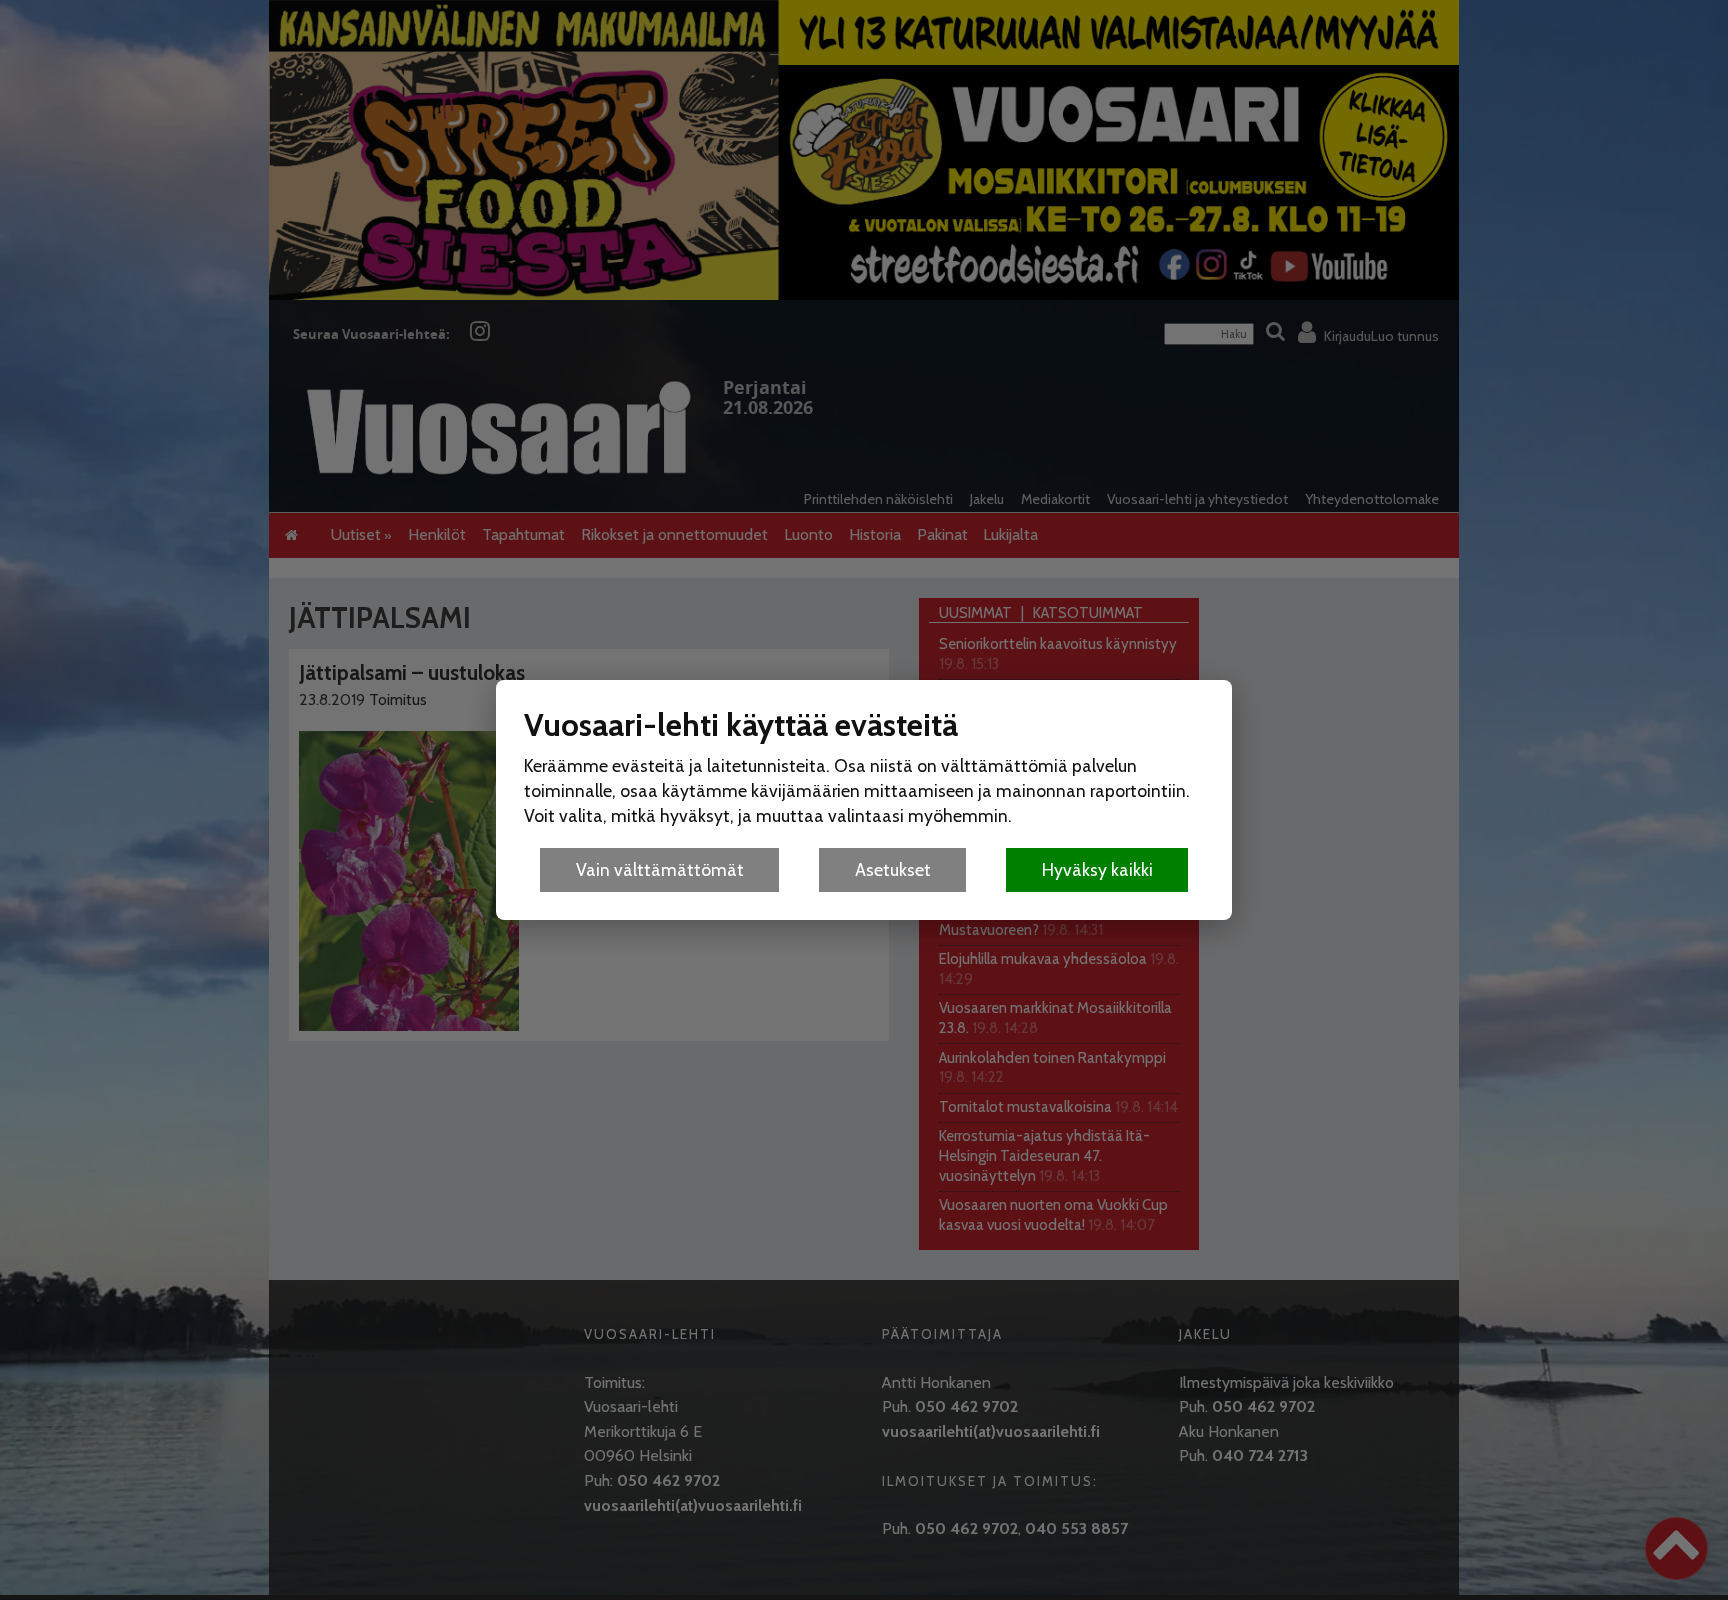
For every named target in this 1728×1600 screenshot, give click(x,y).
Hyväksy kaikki (1097, 869)
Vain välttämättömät (660, 869)
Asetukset (893, 869)
